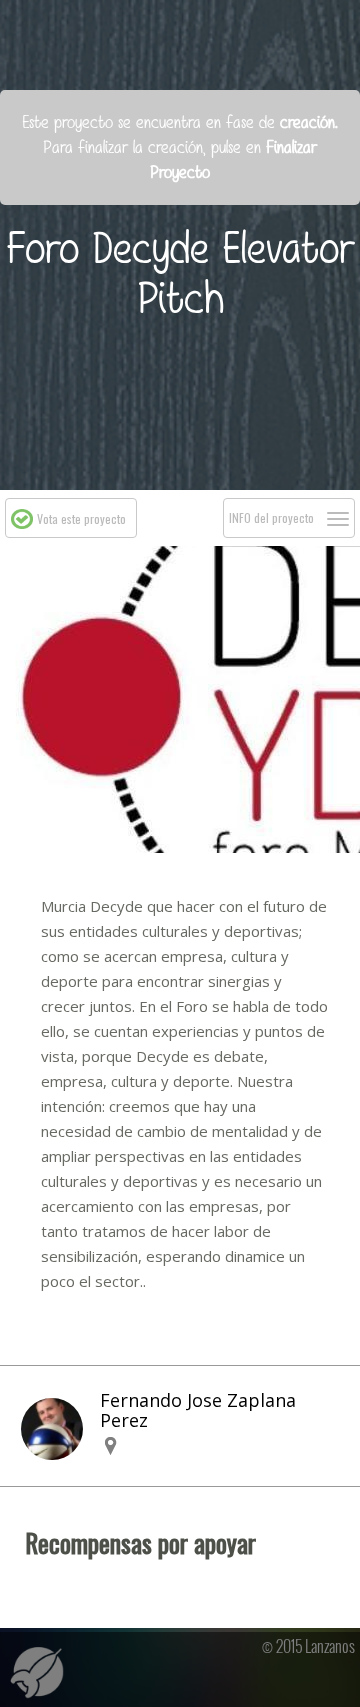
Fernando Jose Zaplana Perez (198, 1410)
